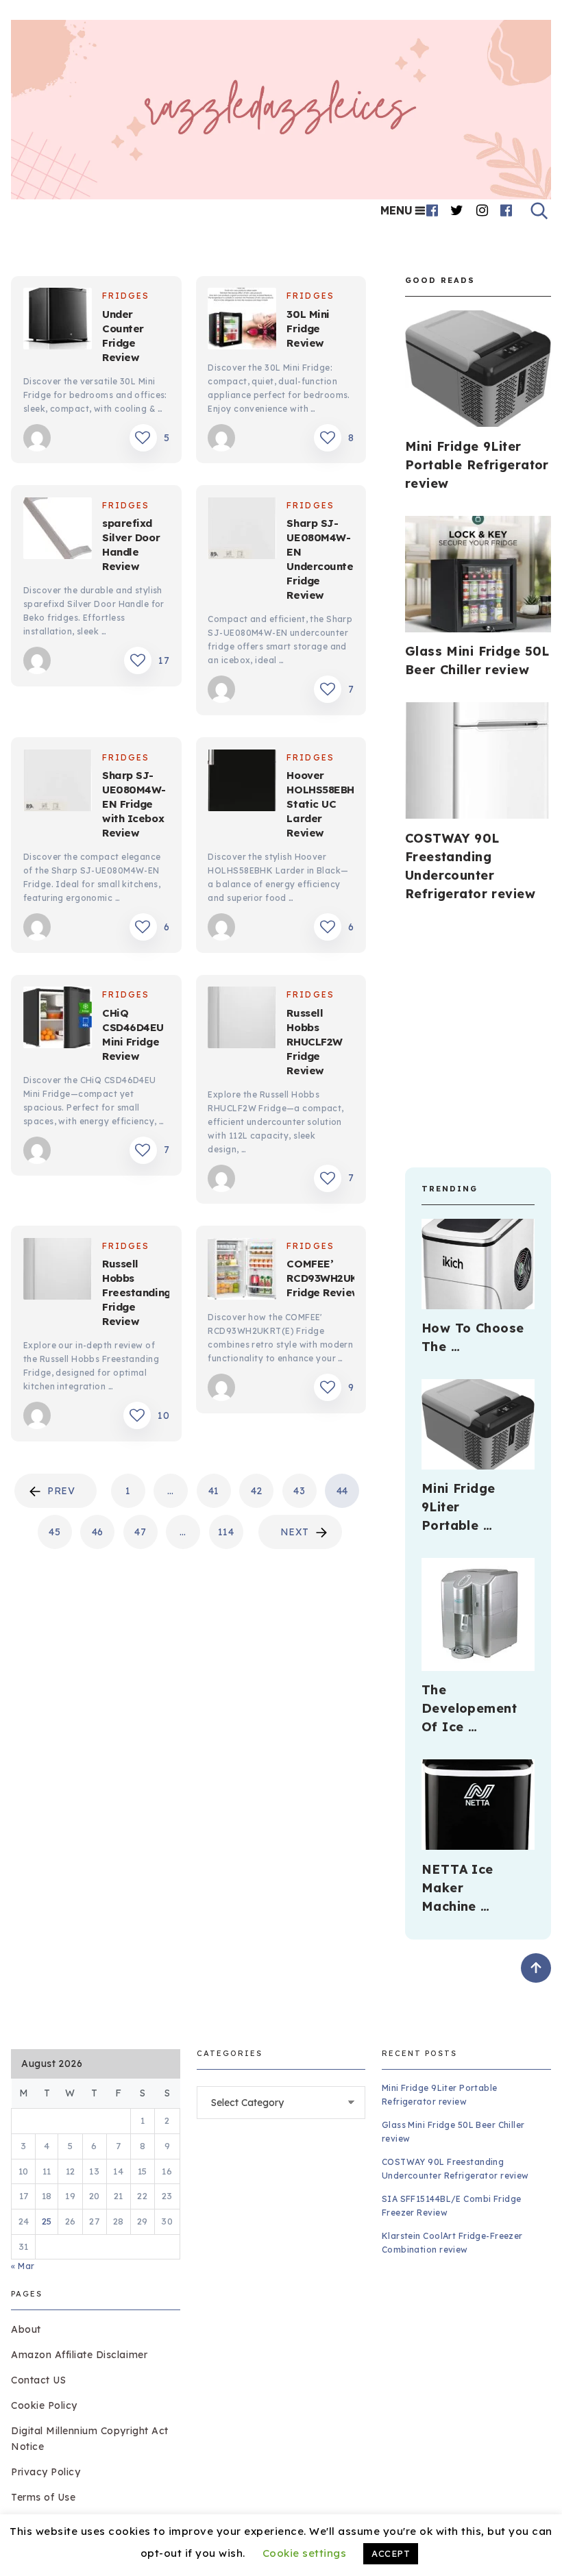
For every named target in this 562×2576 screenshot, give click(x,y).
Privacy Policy (46, 2472)
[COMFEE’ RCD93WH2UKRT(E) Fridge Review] (242, 1271)
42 (257, 1491)
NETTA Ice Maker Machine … (457, 1888)
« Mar (23, 2266)
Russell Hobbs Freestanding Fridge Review (136, 1292)
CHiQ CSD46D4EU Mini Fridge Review (133, 1035)
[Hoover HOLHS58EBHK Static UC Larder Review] (242, 782)
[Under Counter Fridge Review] (58, 321)
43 (299, 1491)
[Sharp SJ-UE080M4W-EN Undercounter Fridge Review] (242, 530)
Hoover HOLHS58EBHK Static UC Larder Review (324, 804)
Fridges (126, 296)
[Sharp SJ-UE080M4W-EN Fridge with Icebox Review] (58, 782)
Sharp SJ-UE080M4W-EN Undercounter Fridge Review (322, 559)
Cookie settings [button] (305, 2553)
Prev (61, 1491)
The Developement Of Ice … (469, 1708)
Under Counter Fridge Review (123, 336)
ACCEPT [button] (391, 2553)
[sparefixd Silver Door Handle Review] (58, 530)
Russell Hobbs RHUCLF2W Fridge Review (314, 1042)
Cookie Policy (44, 2405)
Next (295, 1532)
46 (98, 1532)
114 (226, 1532)
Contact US (38, 2380)
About (26, 2329)
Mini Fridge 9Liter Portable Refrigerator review (477, 465)
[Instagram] (482, 210)
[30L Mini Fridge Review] (242, 321)
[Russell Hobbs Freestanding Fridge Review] (58, 1271)
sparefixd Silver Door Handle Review (131, 545)
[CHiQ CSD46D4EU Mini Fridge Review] (58, 1019)
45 (54, 1532)
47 (140, 1532)
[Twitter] (457, 210)
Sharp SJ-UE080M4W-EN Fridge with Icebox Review (134, 804)
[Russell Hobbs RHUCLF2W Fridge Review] (242, 1019)
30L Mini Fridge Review (308, 329)
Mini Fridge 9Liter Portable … (459, 1507)
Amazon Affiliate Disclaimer (79, 2355)
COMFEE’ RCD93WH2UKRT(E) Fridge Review (336, 1278)
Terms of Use (43, 2497)
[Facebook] (432, 210)
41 (214, 1491)
